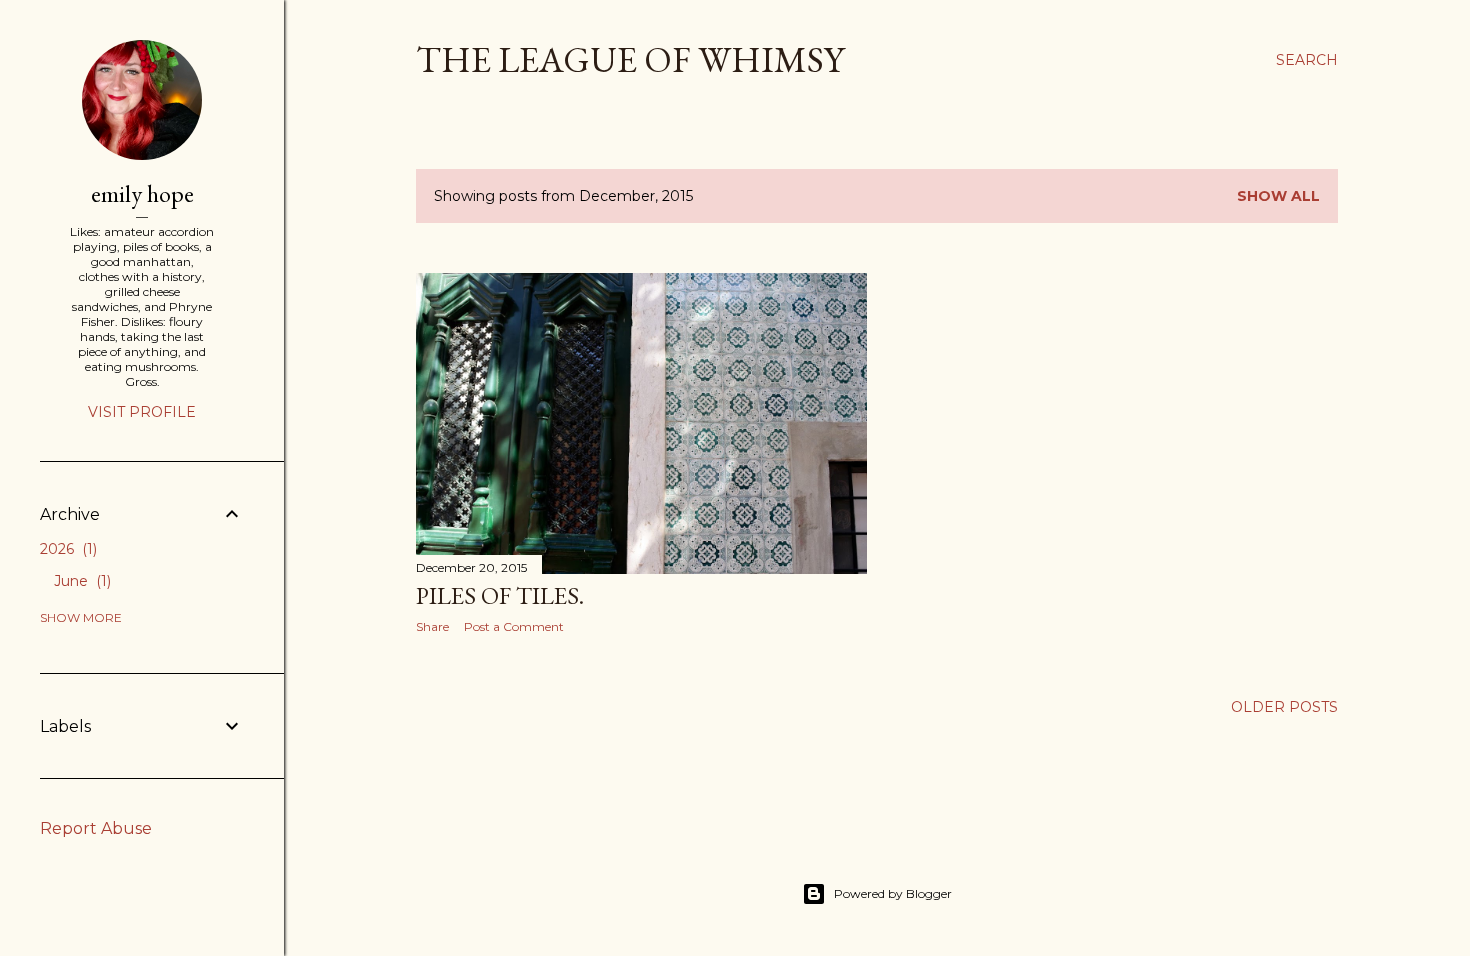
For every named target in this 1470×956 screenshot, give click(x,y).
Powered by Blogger (893, 893)
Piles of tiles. (500, 595)
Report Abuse (96, 828)
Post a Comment (514, 626)
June (80, 581)
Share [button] (432, 626)
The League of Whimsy (630, 59)
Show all (1278, 196)
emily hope (142, 193)
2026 (66, 549)
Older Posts (1284, 707)
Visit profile (142, 412)
